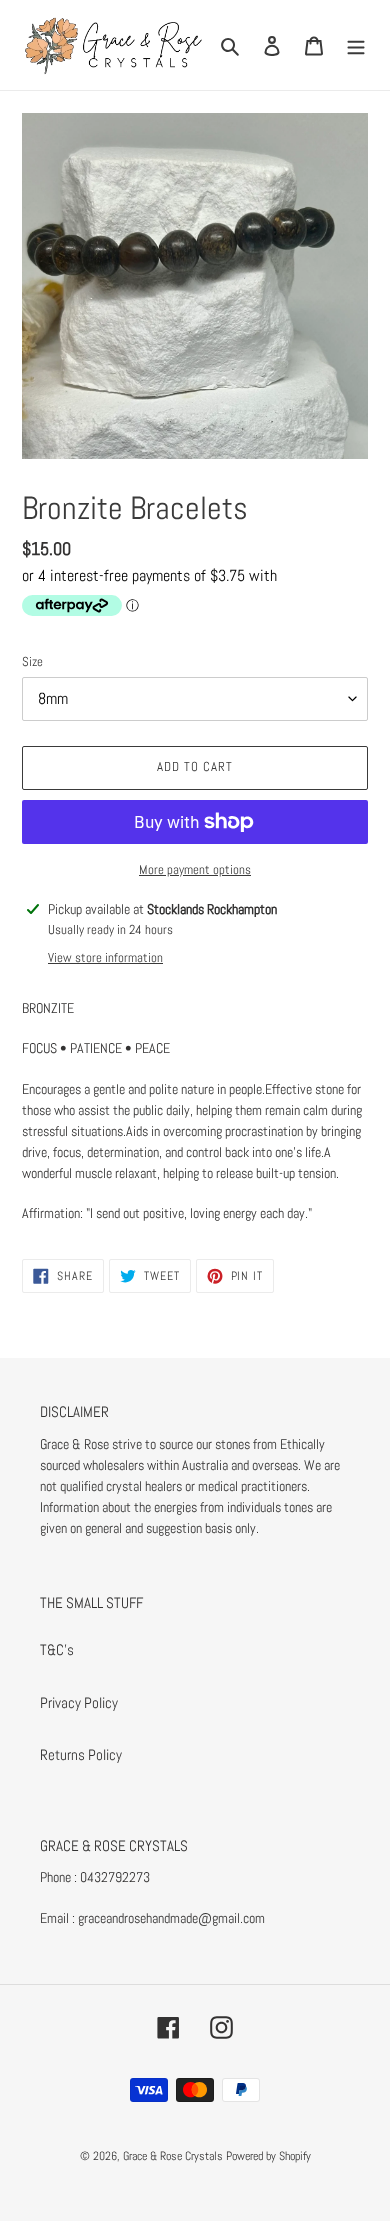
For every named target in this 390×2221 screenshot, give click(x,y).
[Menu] (356, 45)
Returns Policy (81, 1754)
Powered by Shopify (268, 2156)
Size (32, 661)
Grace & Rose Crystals (173, 2156)
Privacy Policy (79, 1702)
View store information (105, 957)
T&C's (57, 1649)
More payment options (195, 869)
